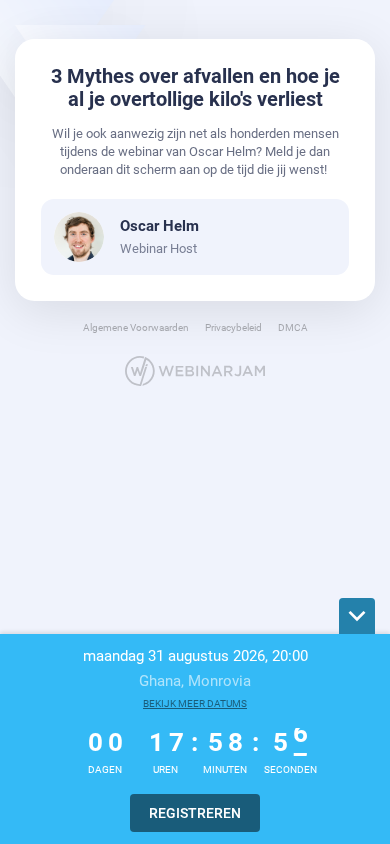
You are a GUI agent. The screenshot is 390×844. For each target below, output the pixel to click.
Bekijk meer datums (195, 703)
